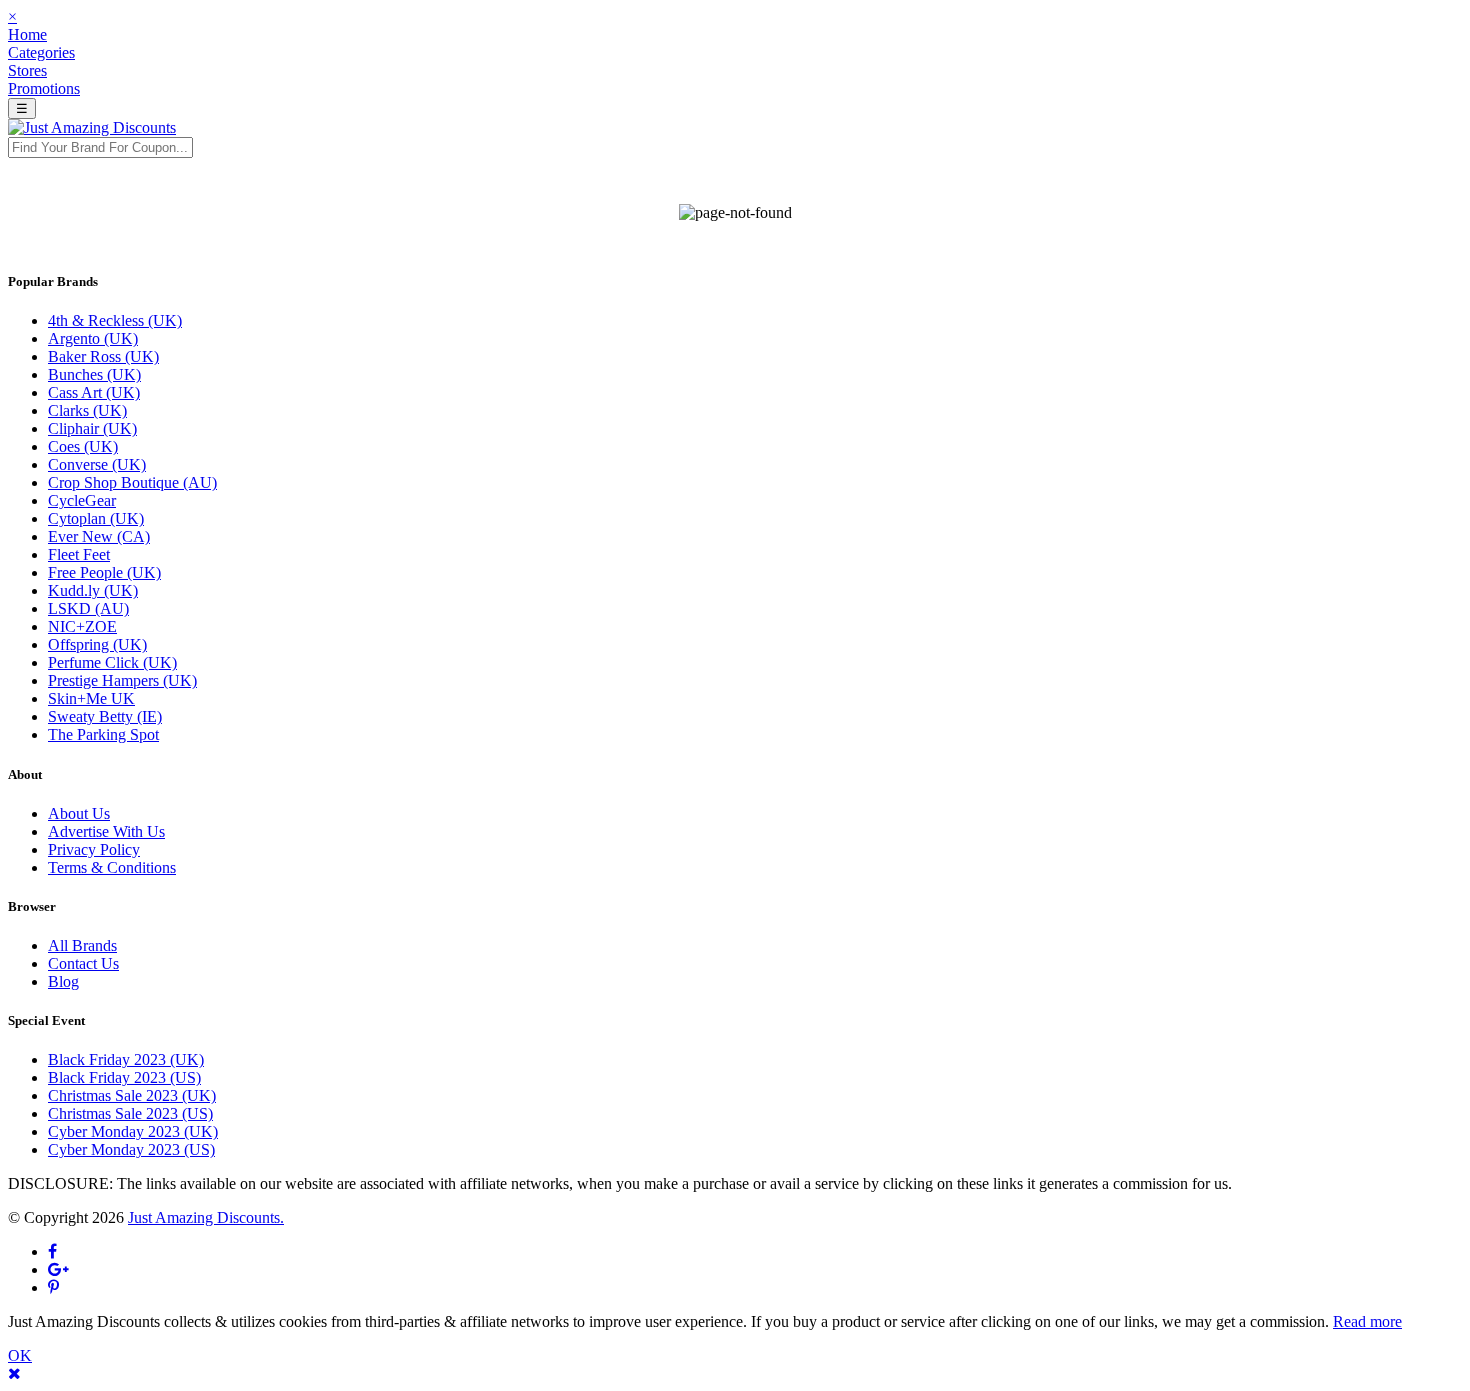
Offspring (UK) (97, 644)
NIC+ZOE (82, 626)
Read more (1367, 1321)
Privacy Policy (94, 849)
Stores (27, 70)
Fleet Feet (79, 554)
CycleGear (82, 500)
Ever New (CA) (99, 536)
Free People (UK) (104, 572)
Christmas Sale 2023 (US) (130, 1113)
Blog (63, 981)
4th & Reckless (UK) (115, 320)
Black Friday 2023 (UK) (126, 1059)
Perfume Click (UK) (112, 662)
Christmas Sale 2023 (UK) (132, 1095)
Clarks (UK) (87, 410)
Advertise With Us (106, 831)
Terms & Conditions (112, 867)
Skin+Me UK (91, 698)
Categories (41, 52)
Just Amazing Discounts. (206, 1217)
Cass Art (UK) (94, 392)
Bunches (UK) (94, 374)
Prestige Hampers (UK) (122, 680)
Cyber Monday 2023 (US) (131, 1149)
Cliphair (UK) (92, 428)
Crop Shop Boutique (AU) (132, 482)
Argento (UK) (93, 338)
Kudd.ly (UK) (93, 590)
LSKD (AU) (88, 608)
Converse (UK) (97, 464)
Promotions (44, 88)
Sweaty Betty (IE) (105, 716)
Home (27, 34)
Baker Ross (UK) (103, 356)
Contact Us (83, 963)
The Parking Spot (103, 734)
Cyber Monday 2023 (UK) (133, 1131)
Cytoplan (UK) (96, 518)
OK (20, 1355)
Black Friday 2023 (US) (124, 1077)
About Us (79, 813)
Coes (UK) (83, 446)
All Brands (82, 945)
